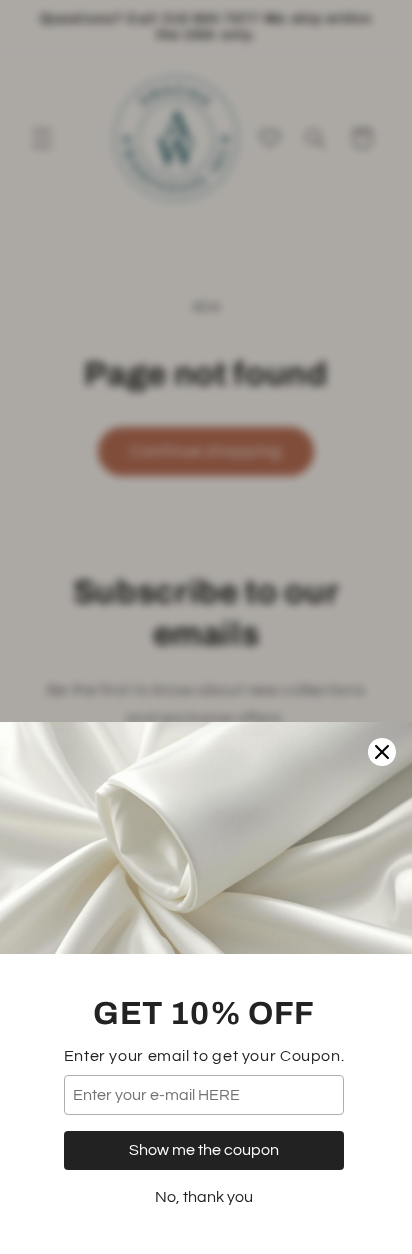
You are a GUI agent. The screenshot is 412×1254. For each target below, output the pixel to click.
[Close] (382, 752)
